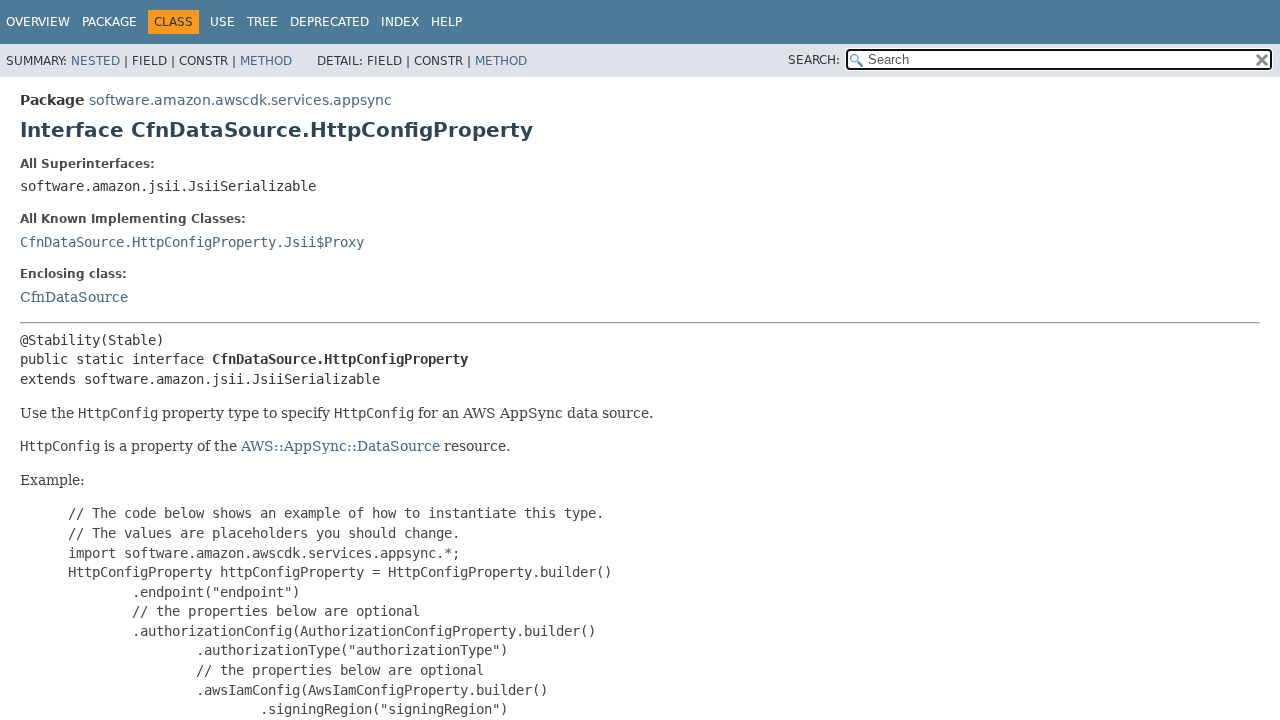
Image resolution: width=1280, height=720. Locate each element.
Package (109, 22)
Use (222, 22)
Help (446, 22)
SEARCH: (814, 60)
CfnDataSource (74, 297)
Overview (38, 22)
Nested (95, 61)
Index (400, 22)
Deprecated (329, 22)
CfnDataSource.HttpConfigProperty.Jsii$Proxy (192, 242)
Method (266, 61)
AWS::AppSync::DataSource (340, 446)
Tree (262, 22)
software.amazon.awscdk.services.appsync (240, 100)
